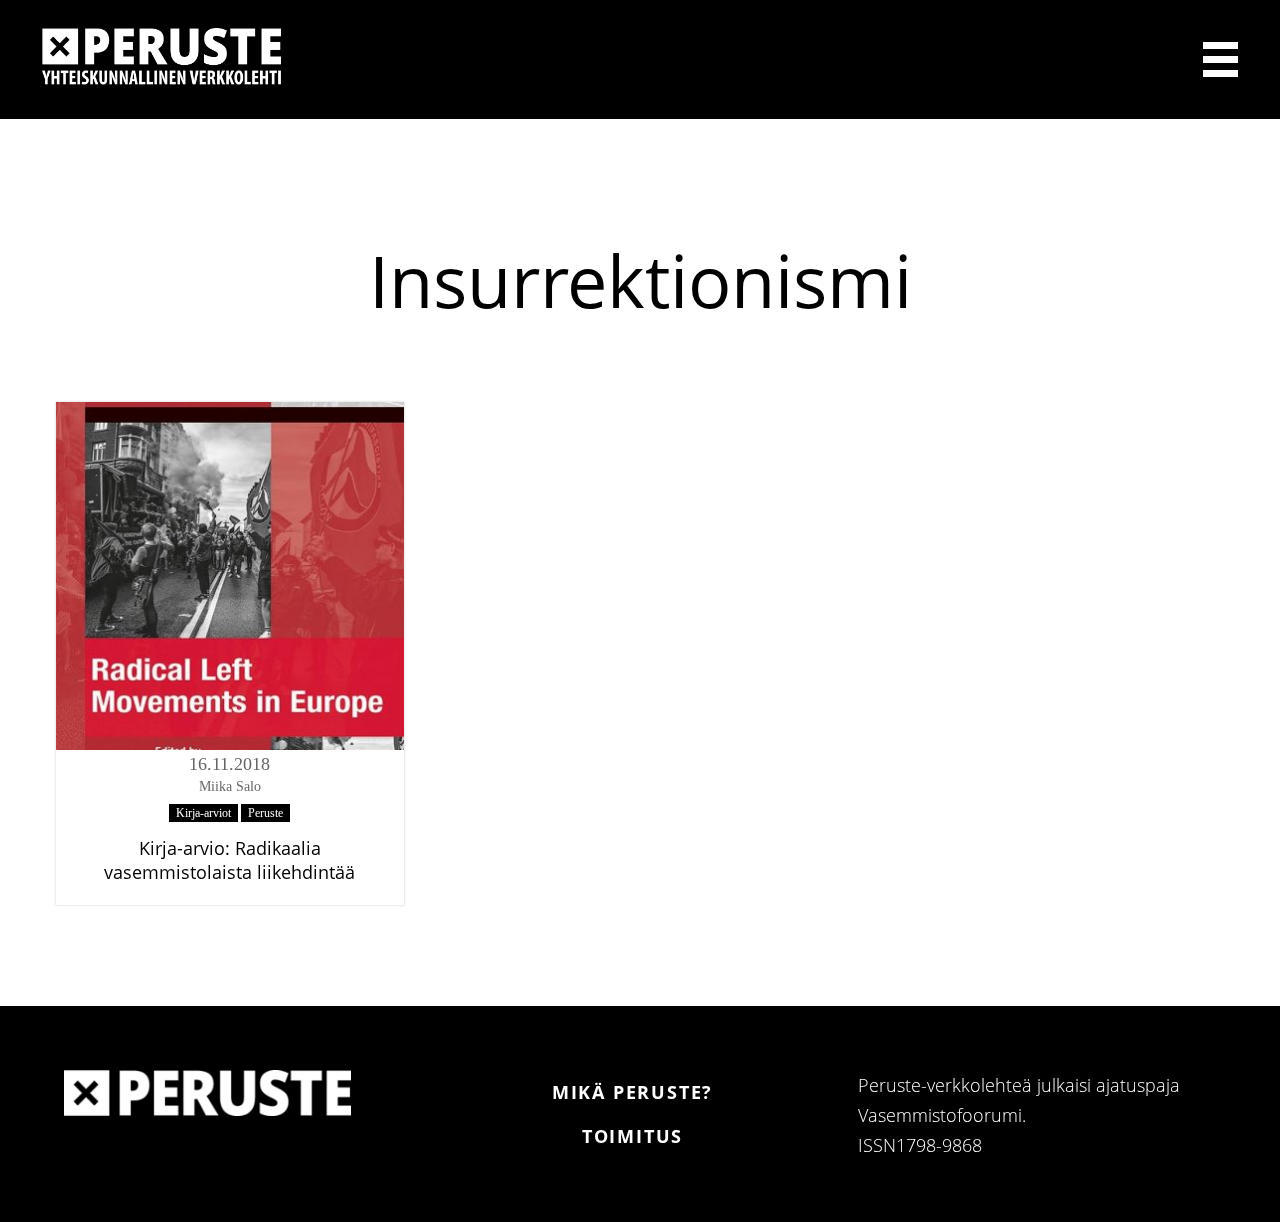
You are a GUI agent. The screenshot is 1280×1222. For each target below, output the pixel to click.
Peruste (265, 813)
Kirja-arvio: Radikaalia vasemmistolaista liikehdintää (229, 860)
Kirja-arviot (203, 813)
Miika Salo (230, 786)
